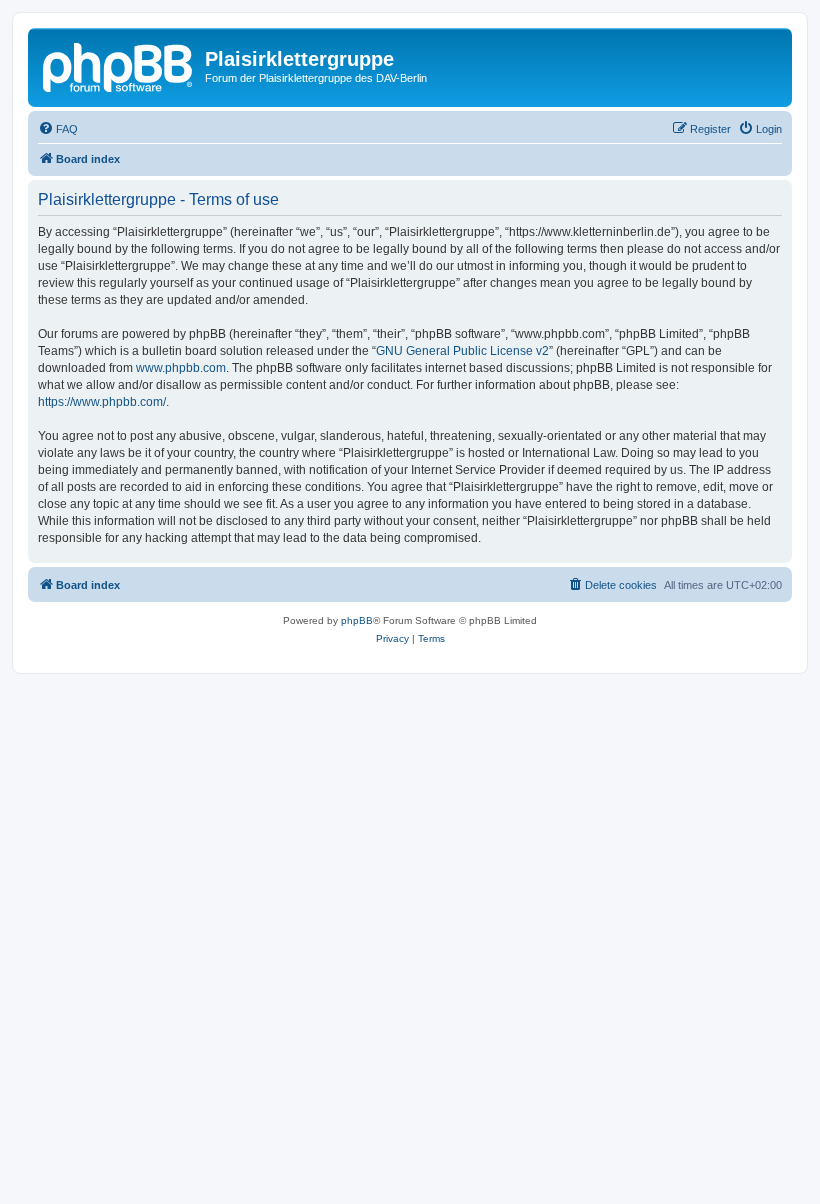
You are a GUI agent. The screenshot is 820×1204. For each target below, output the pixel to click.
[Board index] (119, 65)
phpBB (357, 620)
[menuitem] (58, 129)
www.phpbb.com (181, 368)
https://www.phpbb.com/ (102, 402)
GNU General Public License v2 (462, 351)
